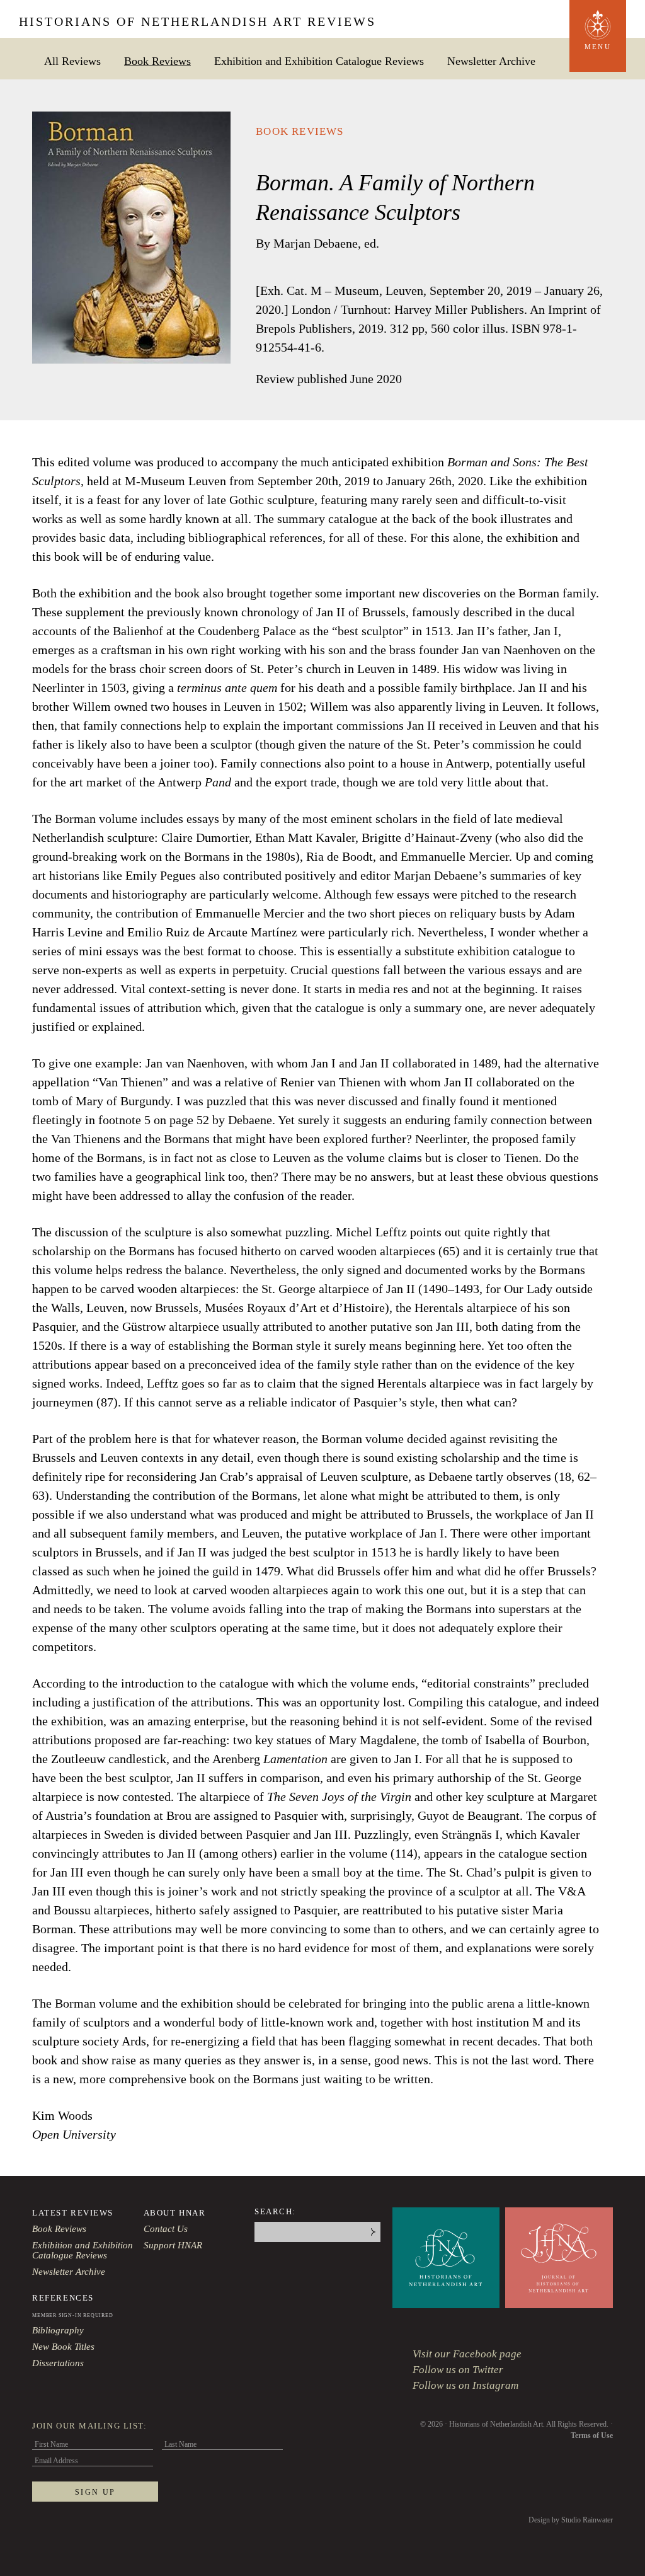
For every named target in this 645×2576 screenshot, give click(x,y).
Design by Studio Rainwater (571, 2520)
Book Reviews (157, 61)
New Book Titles (63, 2347)
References (63, 2298)
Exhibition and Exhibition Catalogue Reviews (319, 61)
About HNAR (175, 2213)
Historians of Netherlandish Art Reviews (197, 21)
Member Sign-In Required (72, 2315)
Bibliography (58, 2330)
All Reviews (72, 61)
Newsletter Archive (491, 61)
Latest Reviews (73, 2213)
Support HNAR (173, 2245)
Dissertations (58, 2363)
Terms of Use (592, 2435)
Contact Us (166, 2229)
